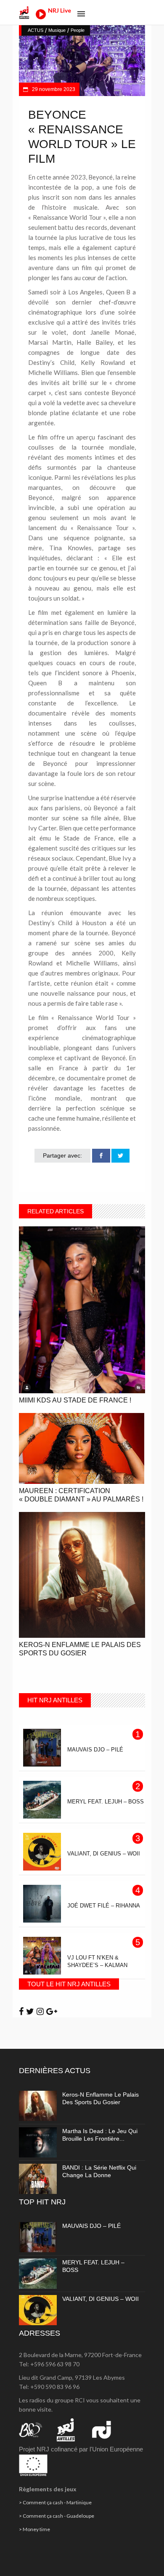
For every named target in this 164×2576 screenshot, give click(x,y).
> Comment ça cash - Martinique (55, 2502)
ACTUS (36, 30)
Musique (57, 30)
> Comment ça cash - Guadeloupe (57, 2516)
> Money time (34, 2529)
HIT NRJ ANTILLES (55, 1700)
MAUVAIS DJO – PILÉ (91, 2226)
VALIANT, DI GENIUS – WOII (101, 2299)
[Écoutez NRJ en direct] (41, 17)
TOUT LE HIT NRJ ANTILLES (69, 1984)
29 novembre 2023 (53, 89)
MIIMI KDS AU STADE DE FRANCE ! (75, 1400)
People (78, 30)
